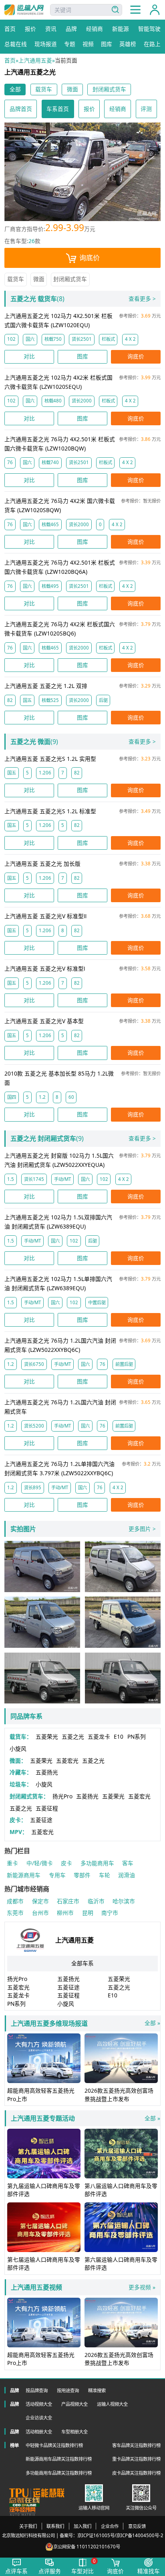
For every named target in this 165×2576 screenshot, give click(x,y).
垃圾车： (21, 1784)
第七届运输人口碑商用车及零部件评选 (44, 2263)
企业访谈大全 (39, 2418)
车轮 (105, 1875)
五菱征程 (47, 1808)
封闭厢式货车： (29, 1796)
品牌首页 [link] (21, 109)
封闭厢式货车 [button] (109, 89)
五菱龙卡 (99, 1736)
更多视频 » (142, 2287)
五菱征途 (41, 1820)
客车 (128, 1863)
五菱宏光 (67, 1761)
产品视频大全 (74, 2404)
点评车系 (16, 2571)
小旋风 (18, 1749)
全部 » (85, 2023)
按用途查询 (68, 2390)
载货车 (16, 279)
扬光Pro (62, 1796)
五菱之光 (73, 1736)
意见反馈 (137, 2526)
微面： (18, 1761)
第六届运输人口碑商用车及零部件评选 (121, 2263)
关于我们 (28, 2526)
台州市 (40, 1913)
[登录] (155, 10)
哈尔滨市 (124, 1901)
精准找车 (149, 2571)
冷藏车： (21, 1772)
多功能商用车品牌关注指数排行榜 (59, 2473)
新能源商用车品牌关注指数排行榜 (59, 2459)
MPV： (19, 1832)
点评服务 (50, 2571)
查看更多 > (142, 299)
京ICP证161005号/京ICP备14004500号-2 (120, 2535)
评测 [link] (146, 109)
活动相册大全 (39, 2432)
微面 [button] (72, 89)
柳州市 (65, 1913)
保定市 (40, 1901)
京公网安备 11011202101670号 (87, 2547)
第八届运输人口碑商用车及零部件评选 (121, 2190)
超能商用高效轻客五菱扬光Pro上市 (41, 2094)
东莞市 (15, 1913)
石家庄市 (68, 1901)
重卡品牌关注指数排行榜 (136, 2459)
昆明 (88, 1913)
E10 (119, 1736)
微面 (39, 279)
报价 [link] (89, 109)
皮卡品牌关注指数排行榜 (136, 2473)
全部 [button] (15, 89)
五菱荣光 (47, 1736)
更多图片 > (142, 1529)
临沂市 (96, 1901)
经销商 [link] (118, 109)
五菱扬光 (47, 1772)
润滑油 (127, 1875)
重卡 (12, 1863)
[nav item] (135, 10)
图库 (82, 356)
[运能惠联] (37, 2493)
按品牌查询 (37, 2390)
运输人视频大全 (112, 2404)
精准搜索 (97, 2390)
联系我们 (55, 2526)
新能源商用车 (24, 1875)
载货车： (21, 1736)
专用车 (57, 1875)
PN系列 (137, 1736)
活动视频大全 (39, 2404)
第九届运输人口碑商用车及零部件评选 (44, 2190)
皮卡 (66, 1863)
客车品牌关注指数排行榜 (136, 2445)
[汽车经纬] (23, 2511)
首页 (10, 60)
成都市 (15, 1901)
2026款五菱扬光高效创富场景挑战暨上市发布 (119, 2094)
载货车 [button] (44, 89)
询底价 (90, 258)
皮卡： (18, 1820)
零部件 (82, 1875)
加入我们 (82, 2526)
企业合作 (110, 2526)
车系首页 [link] (58, 109)
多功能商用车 (97, 1863)
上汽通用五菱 (35, 60)
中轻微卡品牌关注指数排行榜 (54, 2445)
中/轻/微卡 (40, 1863)
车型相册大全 (74, 2432)
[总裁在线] (24, 2502)
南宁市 (110, 1913)
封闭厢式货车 (70, 279)
